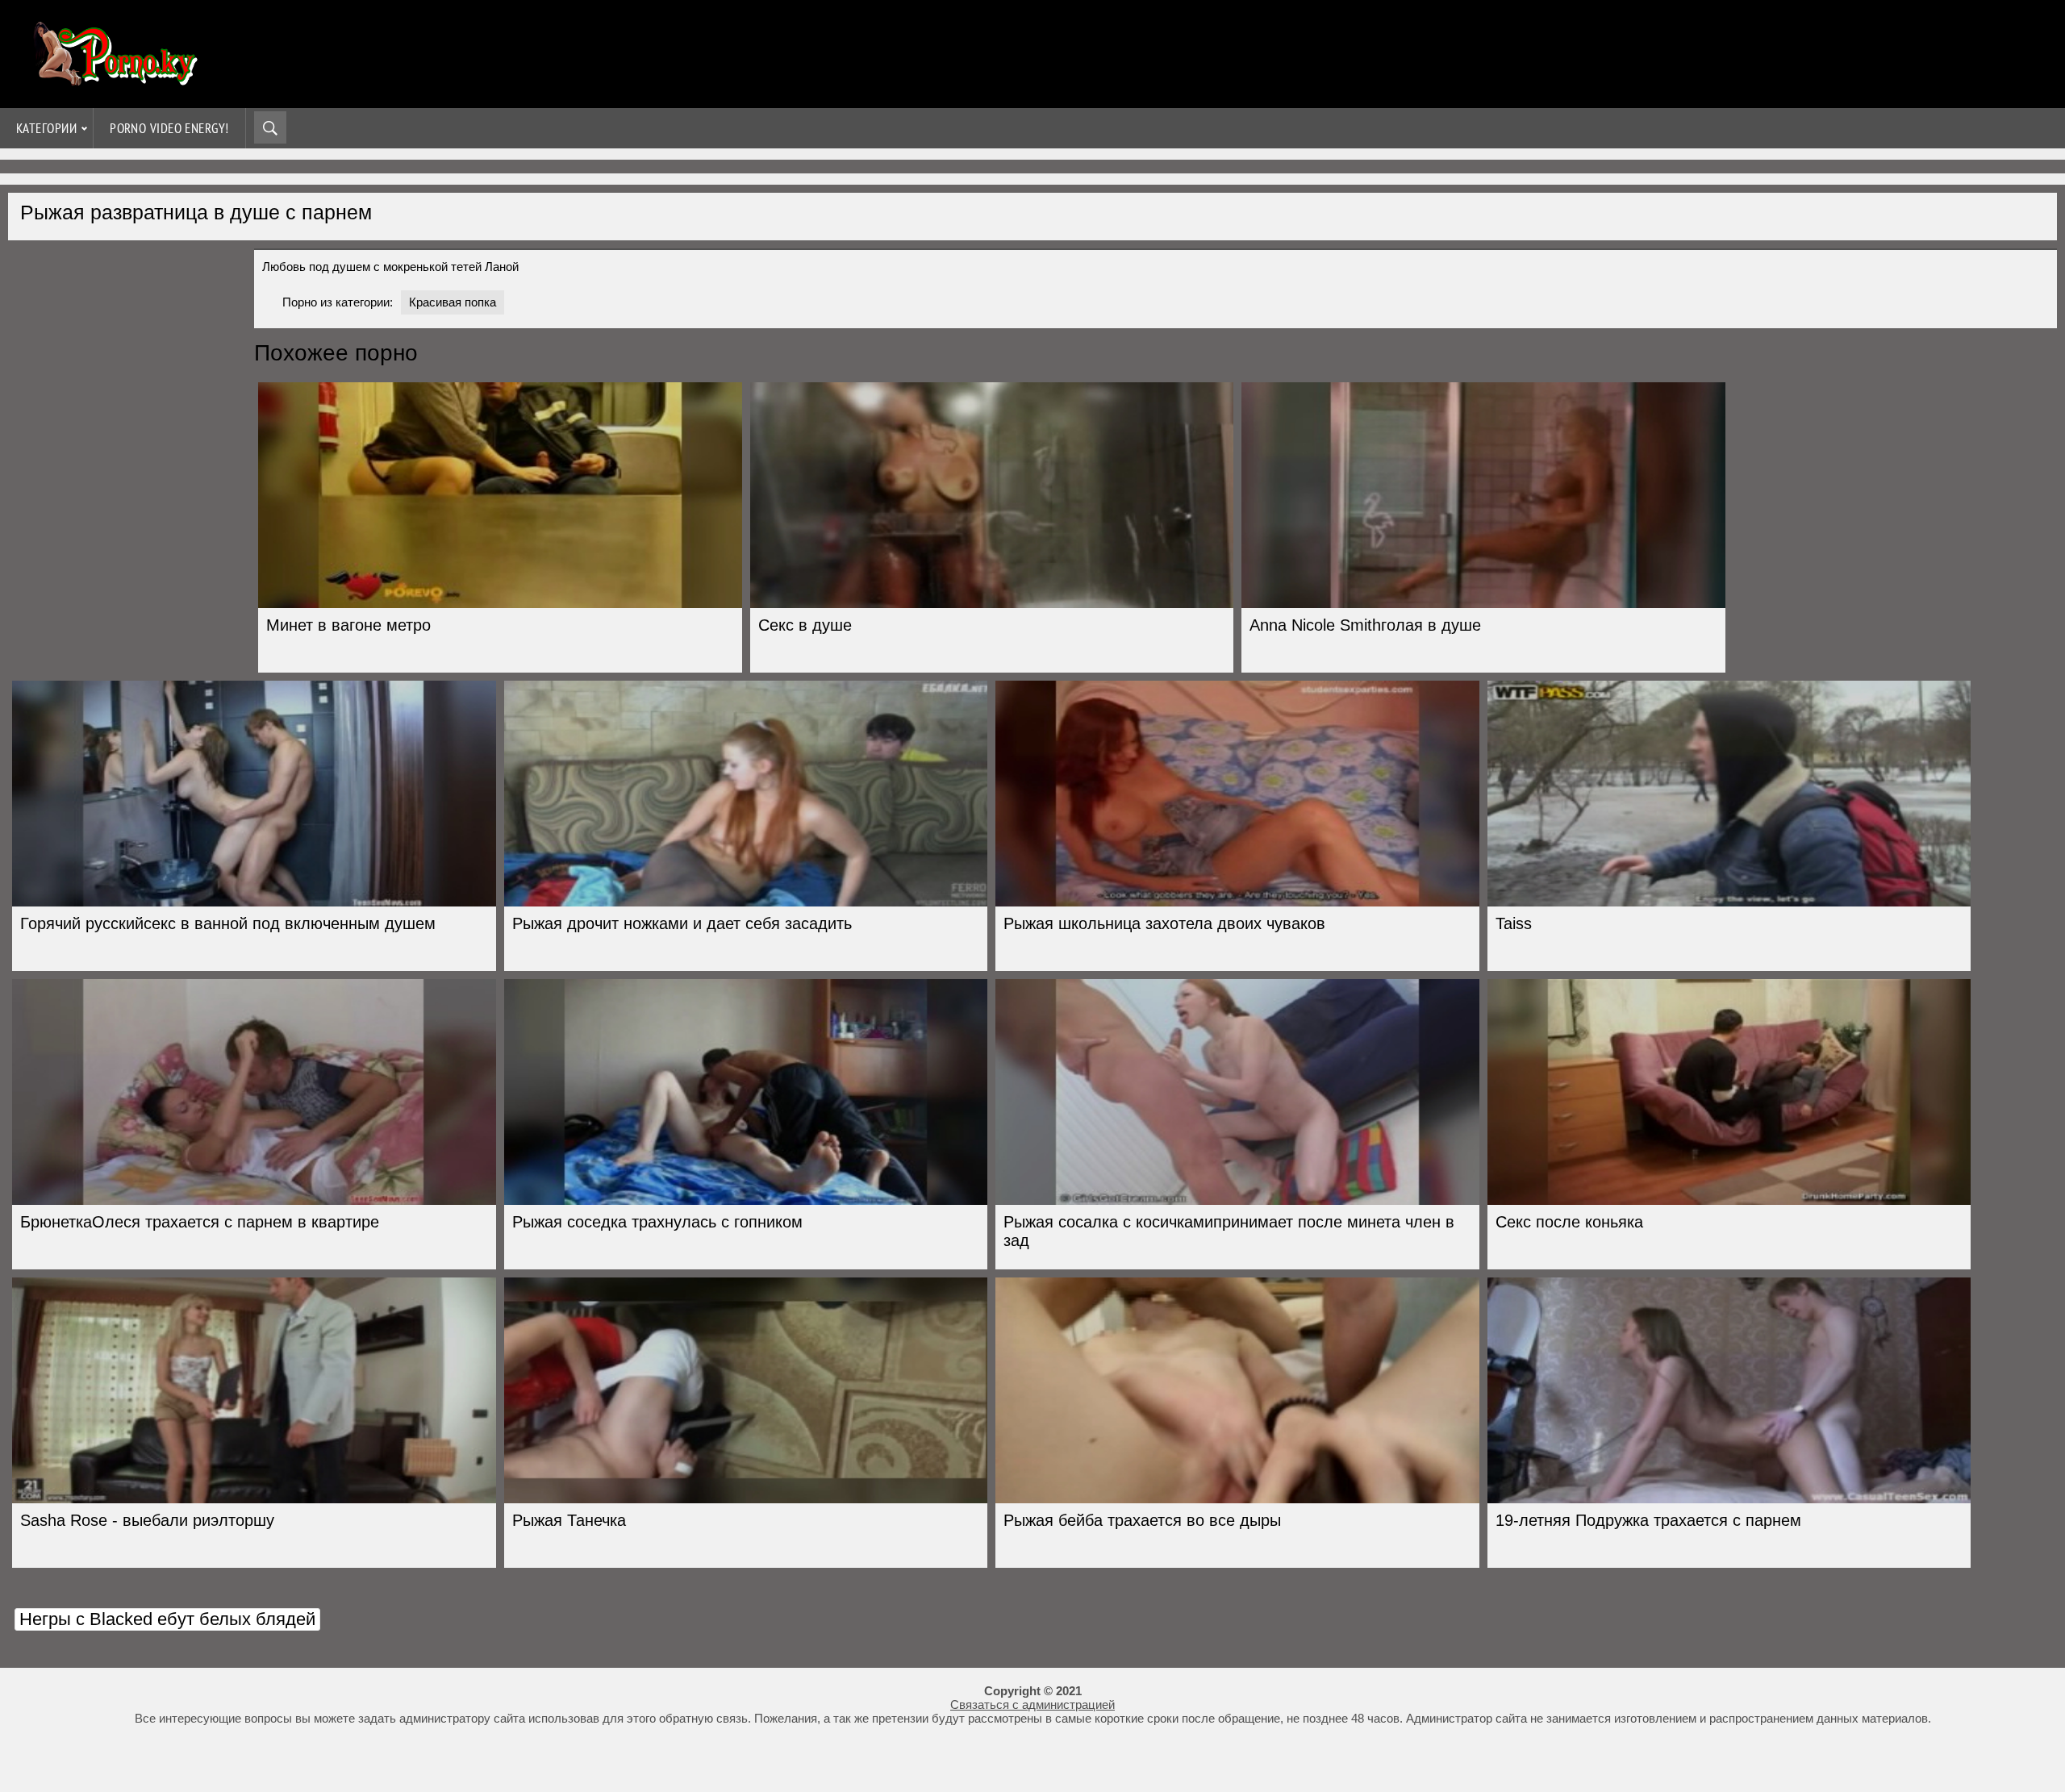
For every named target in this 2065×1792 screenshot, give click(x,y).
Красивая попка (453, 302)
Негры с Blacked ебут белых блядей (167, 1619)
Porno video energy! (169, 128)
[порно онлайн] (113, 79)
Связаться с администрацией (1032, 1704)
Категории (46, 128)
